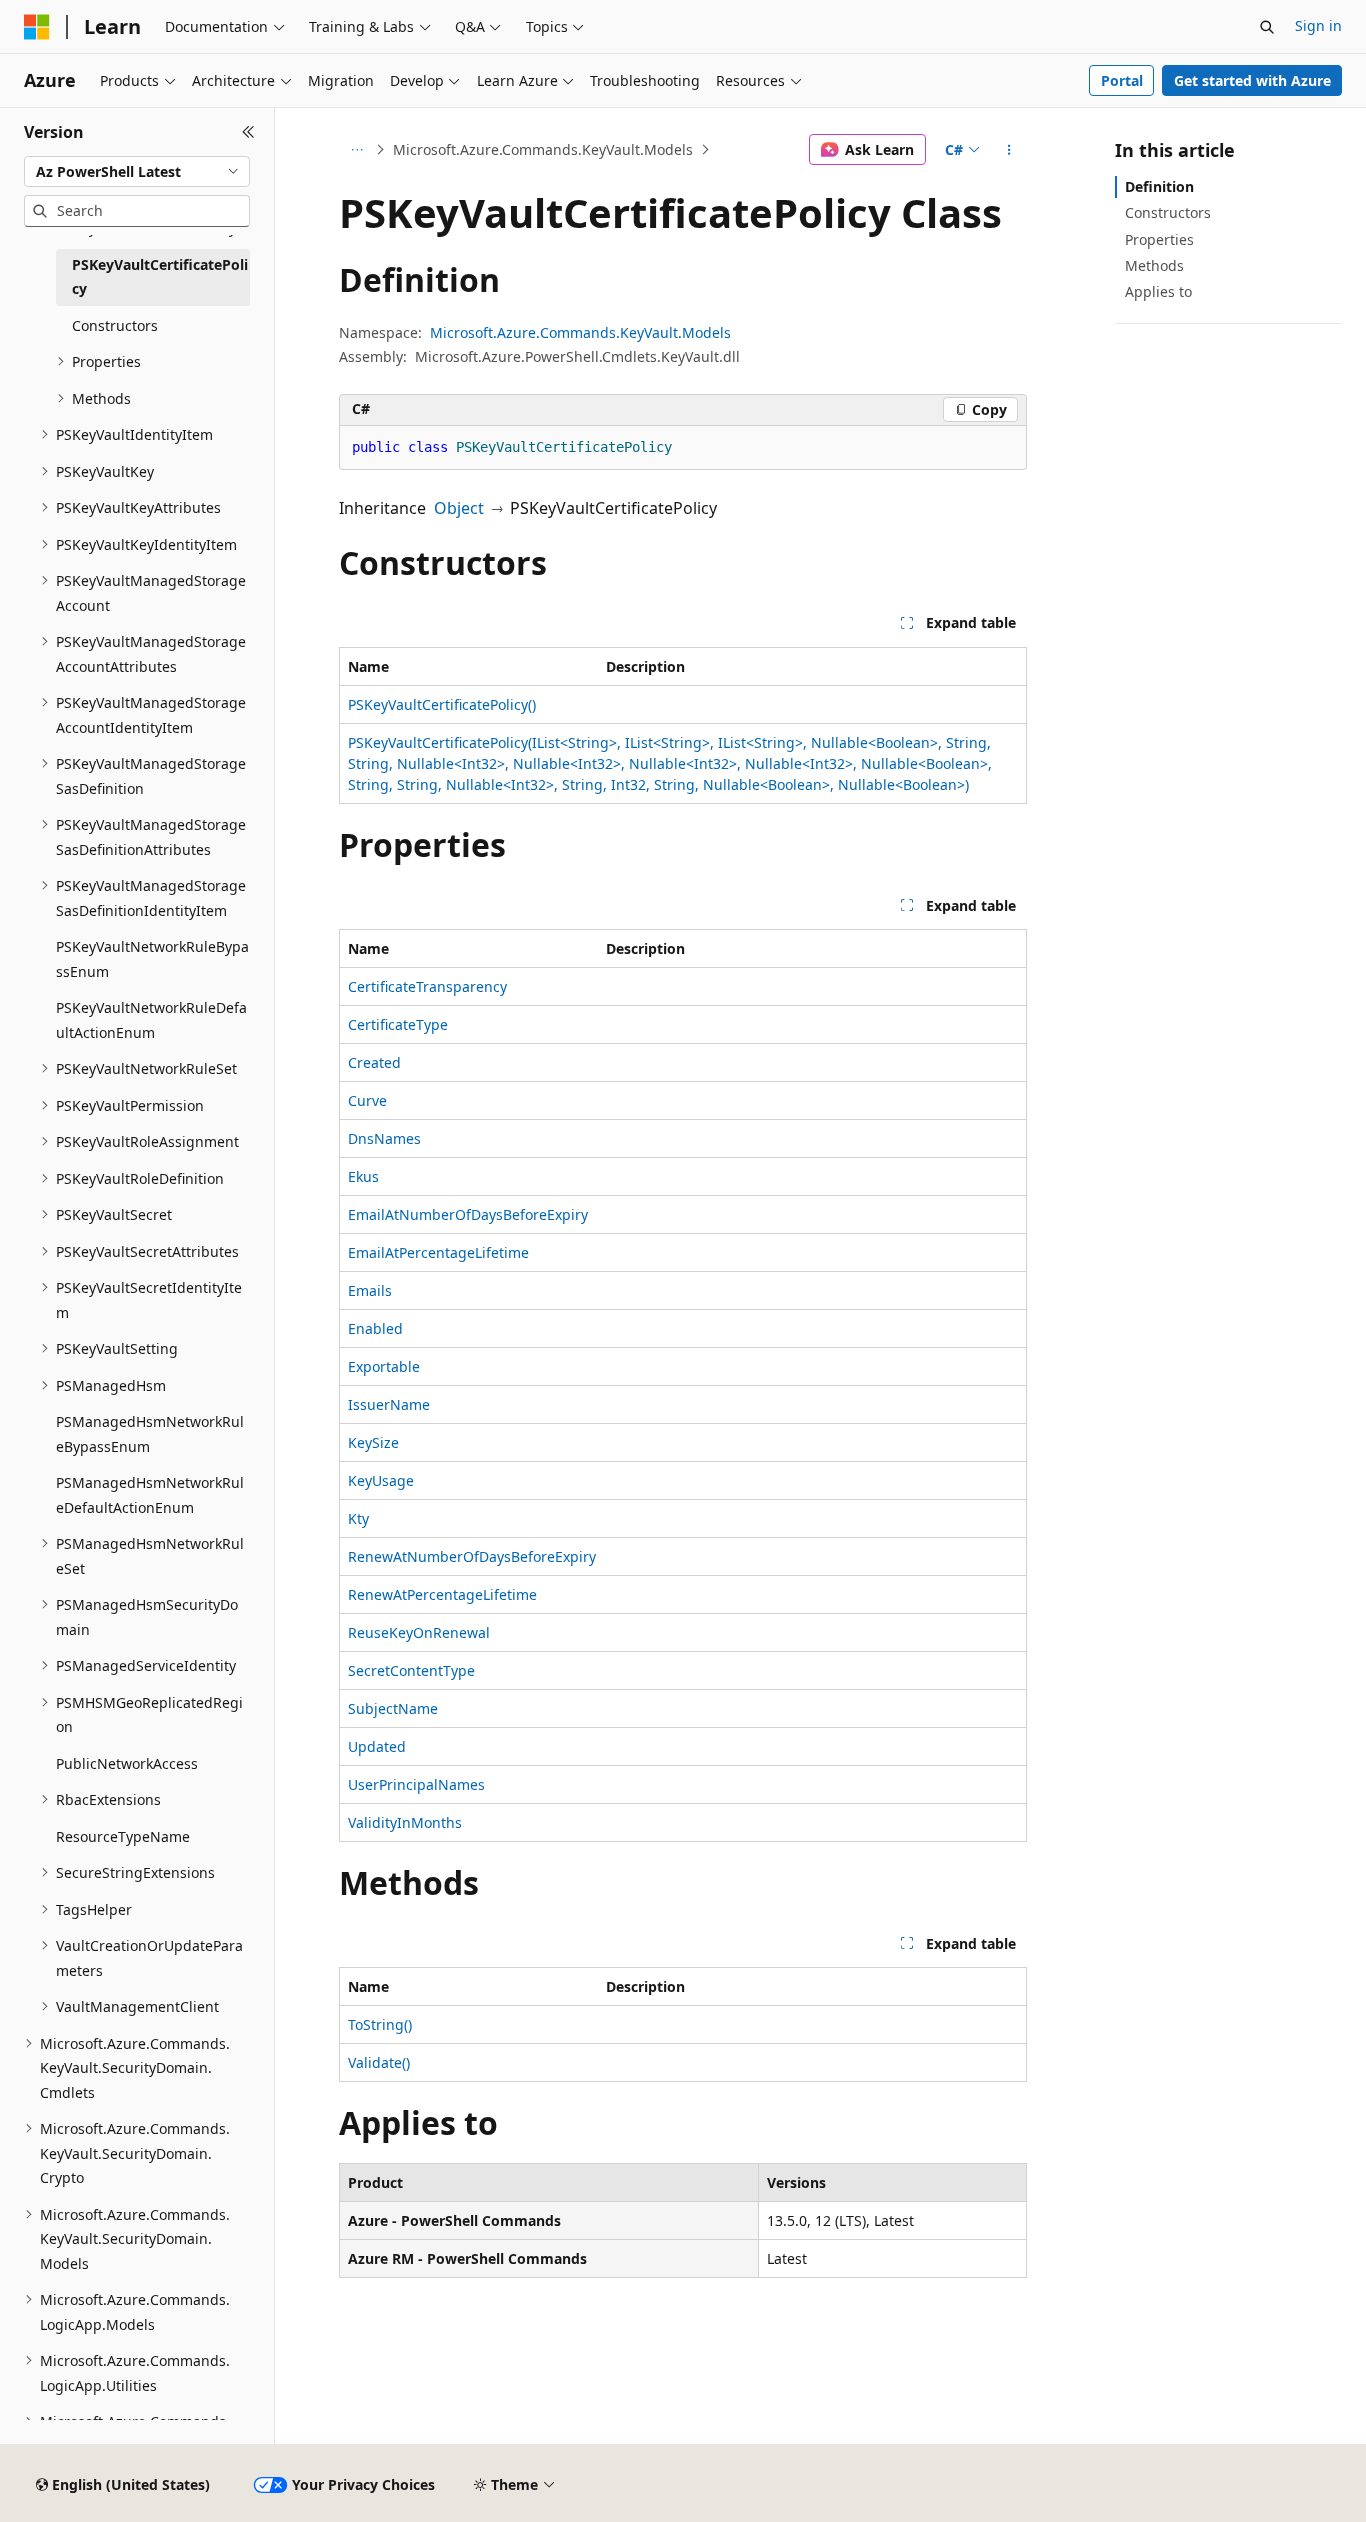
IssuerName (389, 1404)
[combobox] (137, 172)
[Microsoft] (37, 27)
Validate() (379, 2062)
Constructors (1168, 212)
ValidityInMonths (405, 1822)
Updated (377, 1746)
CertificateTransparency (427, 986)
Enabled (375, 1328)
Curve (367, 1100)
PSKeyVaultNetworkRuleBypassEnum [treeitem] (152, 959)
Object (459, 508)
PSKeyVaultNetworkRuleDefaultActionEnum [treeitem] (151, 1020)
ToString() (380, 2024)
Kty (358, 1518)
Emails (370, 1290)
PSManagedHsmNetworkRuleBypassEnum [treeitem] (150, 1434)
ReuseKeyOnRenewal (419, 1632)
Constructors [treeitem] (115, 325)
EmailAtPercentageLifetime (438, 1252)
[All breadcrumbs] (356, 150)
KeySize (373, 1442)
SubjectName (393, 1708)
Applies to (1158, 291)
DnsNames (384, 1138)
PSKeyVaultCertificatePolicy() (442, 704)
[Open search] (1267, 27)
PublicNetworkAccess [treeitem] (127, 1763)
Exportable (384, 1366)
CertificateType (398, 1024)
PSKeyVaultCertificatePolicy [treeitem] (160, 277)
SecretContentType (411, 1670)
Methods (1154, 265)
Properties (1159, 239)
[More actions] (1009, 150)
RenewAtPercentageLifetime (442, 1594)
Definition (1159, 186)
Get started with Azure (1252, 80)
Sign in (1318, 25)
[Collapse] (248, 132)
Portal (1122, 80)
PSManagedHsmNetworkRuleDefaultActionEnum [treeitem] (150, 1495)
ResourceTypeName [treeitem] (123, 1836)
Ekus (363, 1176)
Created (374, 1062)
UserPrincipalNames (416, 1784)
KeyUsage (381, 1480)
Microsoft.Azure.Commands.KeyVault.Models (543, 149)
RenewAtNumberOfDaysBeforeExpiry (472, 1556)
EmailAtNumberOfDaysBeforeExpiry (468, 1214)
